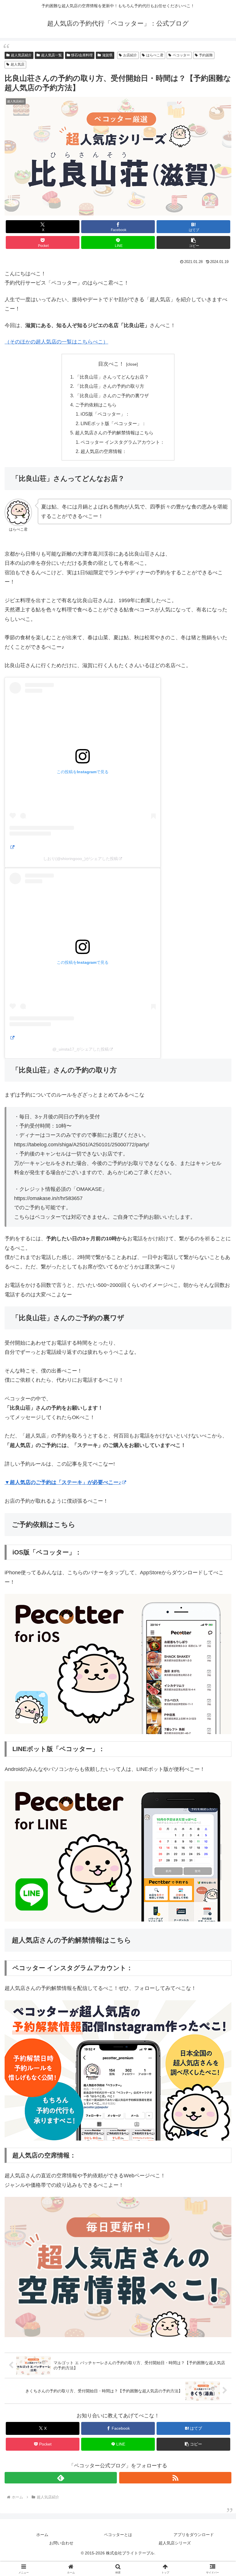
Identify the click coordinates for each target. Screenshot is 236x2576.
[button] (193, 242)
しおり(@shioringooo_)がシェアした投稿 (81, 859)
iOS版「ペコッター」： (105, 414)
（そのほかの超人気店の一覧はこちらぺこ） (56, 342)
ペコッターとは (118, 2535)
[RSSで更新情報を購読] (175, 2478)
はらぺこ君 (155, 55)
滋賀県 (107, 55)
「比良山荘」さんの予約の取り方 (110, 386)
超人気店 (18, 64)
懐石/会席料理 (82, 55)
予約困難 (206, 55)
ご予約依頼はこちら (96, 405)
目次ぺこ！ (111, 364)
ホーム (42, 2535)
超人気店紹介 (21, 55)
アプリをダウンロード (194, 2535)
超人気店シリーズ (175, 2543)
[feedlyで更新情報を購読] (61, 2478)
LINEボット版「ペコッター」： (113, 423)
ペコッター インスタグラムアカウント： (123, 442)
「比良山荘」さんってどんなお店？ (112, 377)
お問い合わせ (61, 2543)
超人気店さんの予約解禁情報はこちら (114, 433)
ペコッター (181, 55)
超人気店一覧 (52, 55)
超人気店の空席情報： (104, 451)
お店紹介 (130, 55)
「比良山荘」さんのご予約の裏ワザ (112, 396)
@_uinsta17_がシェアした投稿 (81, 1049)
